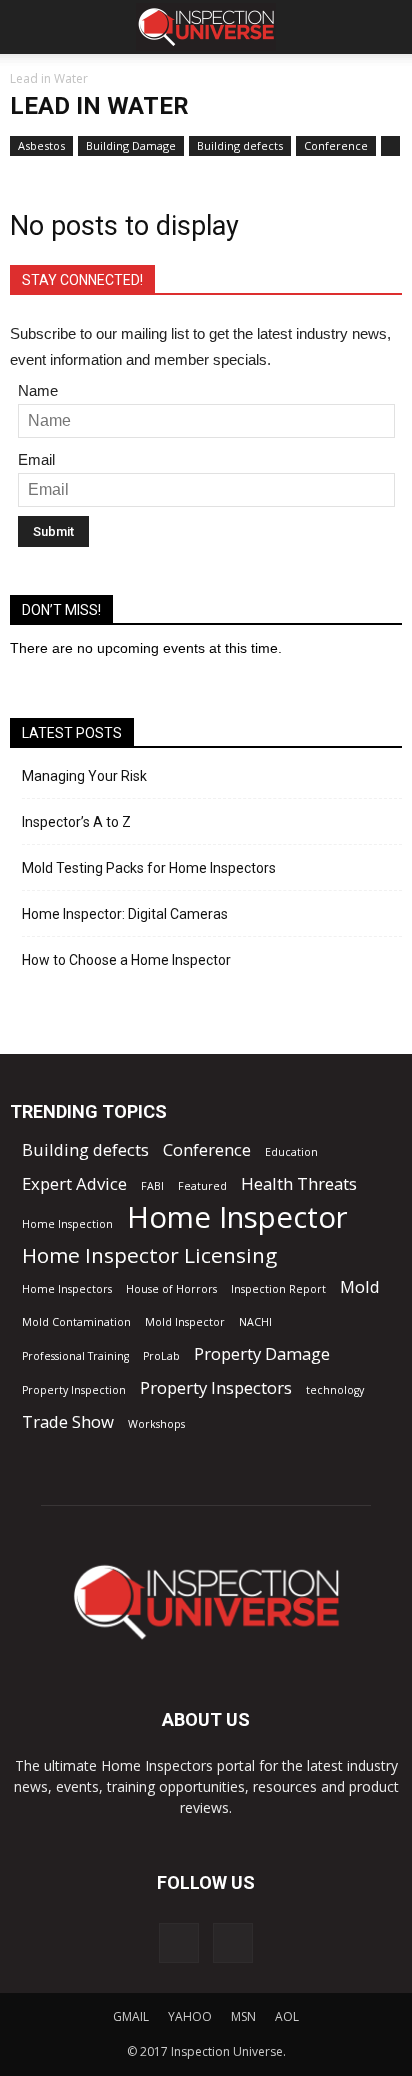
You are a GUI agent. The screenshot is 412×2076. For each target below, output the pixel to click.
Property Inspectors (216, 1387)
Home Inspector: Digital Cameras (125, 914)
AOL (287, 2016)
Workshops (156, 1424)
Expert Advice (74, 1183)
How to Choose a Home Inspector (126, 960)
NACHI (255, 1322)
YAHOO (190, 2016)
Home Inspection (67, 1224)
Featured (202, 1186)
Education (291, 1152)
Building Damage (131, 145)
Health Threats (299, 1183)
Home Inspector (237, 1217)
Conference (336, 145)
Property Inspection (74, 1390)
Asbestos (41, 145)
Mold (360, 1286)
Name (38, 390)
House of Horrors (171, 1289)
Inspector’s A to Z (76, 822)
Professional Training (75, 1356)
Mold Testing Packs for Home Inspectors (149, 868)
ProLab (161, 1356)
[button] (384, 27)
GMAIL (131, 2016)
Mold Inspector (185, 1322)
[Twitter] (233, 1943)
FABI (152, 1186)
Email (36, 459)
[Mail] (179, 1943)
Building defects (240, 145)
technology (335, 1390)
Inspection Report (278, 1289)
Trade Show (68, 1421)
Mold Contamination (76, 1322)
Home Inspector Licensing (149, 1255)
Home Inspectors (67, 1289)
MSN (243, 2016)
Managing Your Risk (84, 776)
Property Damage (262, 1353)
